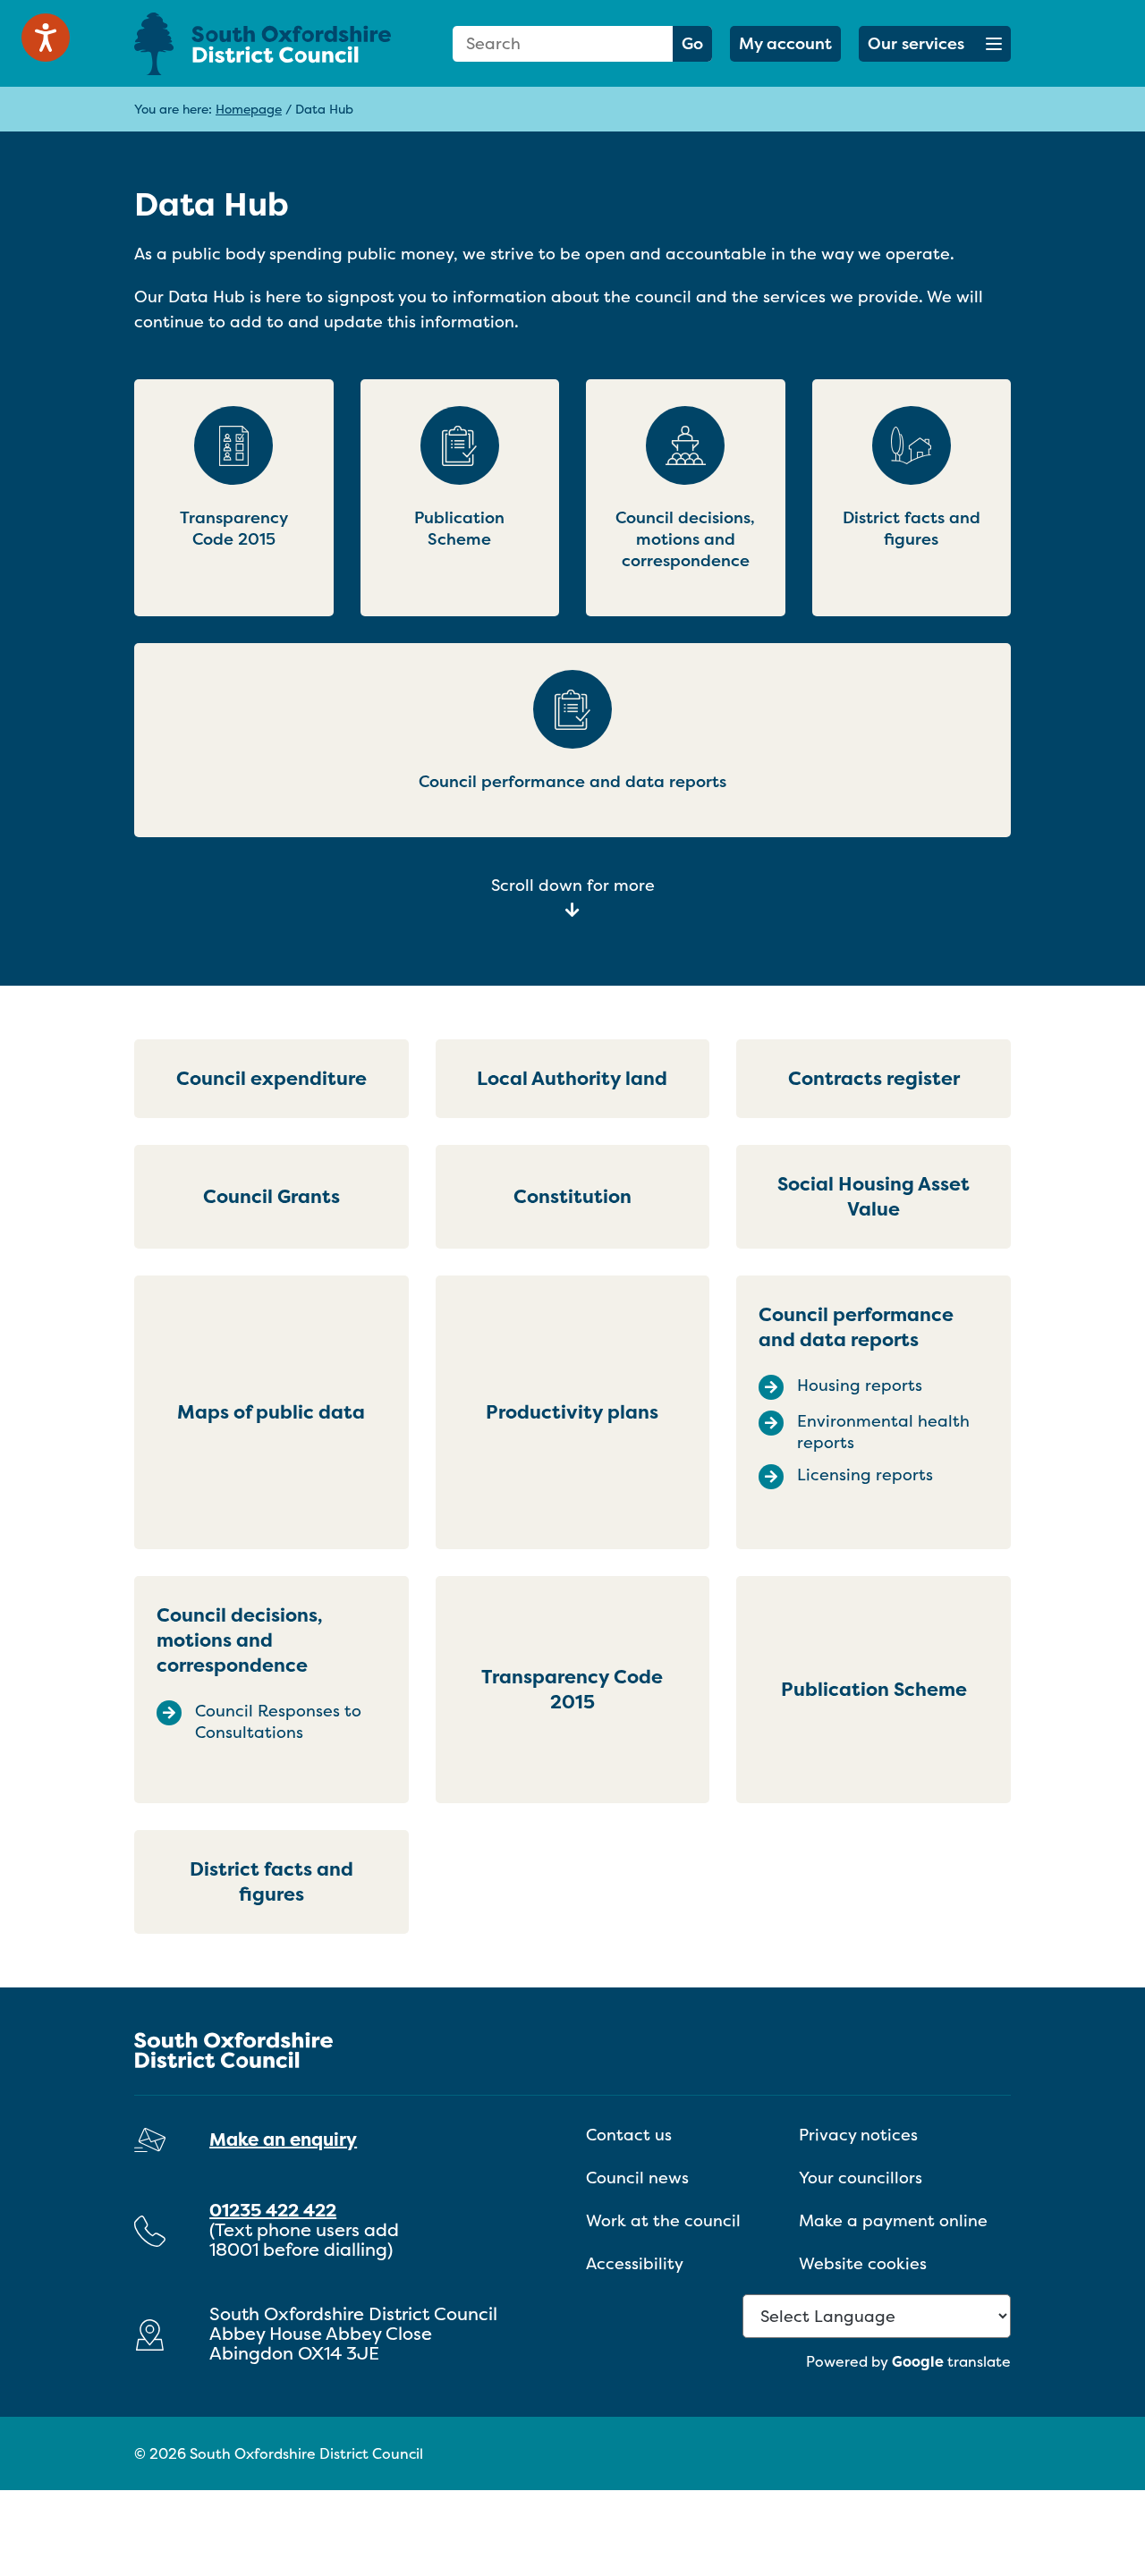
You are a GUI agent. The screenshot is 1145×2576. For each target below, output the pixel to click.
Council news (637, 2178)
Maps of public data (271, 1412)
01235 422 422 (273, 2210)
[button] (935, 44)
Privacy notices (858, 2135)
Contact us (629, 2135)
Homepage (249, 109)
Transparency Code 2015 (572, 1689)
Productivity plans (572, 1412)
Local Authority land (572, 1078)
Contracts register (874, 1078)
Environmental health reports (883, 1432)
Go (692, 43)
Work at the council (663, 2220)
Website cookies (863, 2263)
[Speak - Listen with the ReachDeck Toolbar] (46, 38)
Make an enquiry (283, 2139)
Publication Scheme (874, 1689)
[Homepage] (271, 43)
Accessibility (635, 2263)
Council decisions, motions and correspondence (240, 1640)
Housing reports (860, 1385)
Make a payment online (893, 2220)
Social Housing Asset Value (874, 1196)
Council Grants (271, 1196)
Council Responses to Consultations (278, 1722)
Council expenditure (271, 1078)
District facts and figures (271, 1881)
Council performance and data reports (856, 1327)
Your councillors (861, 2178)
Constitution (572, 1196)
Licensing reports (865, 1475)
